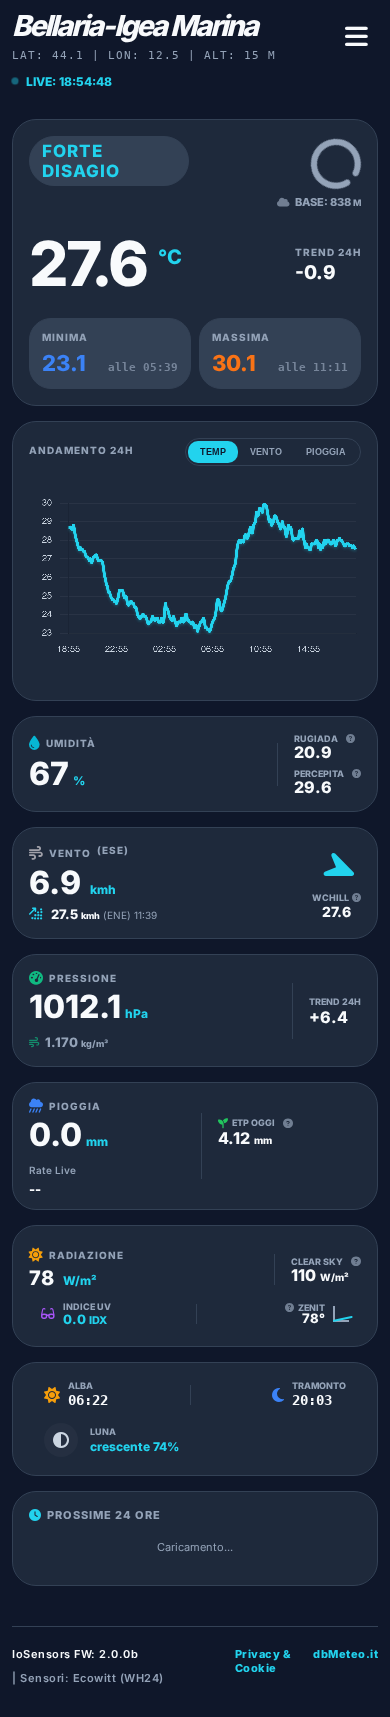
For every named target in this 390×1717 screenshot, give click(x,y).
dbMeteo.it (345, 1654)
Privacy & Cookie (263, 1661)
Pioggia (326, 452)
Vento (266, 452)
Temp (213, 452)
